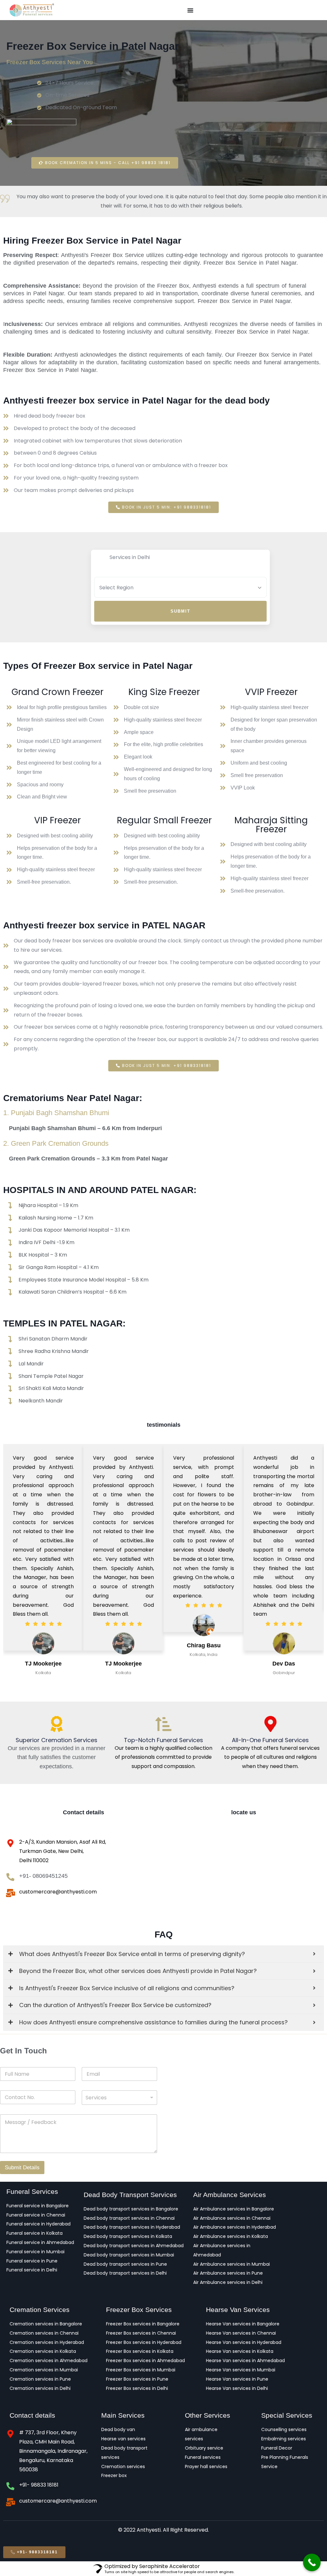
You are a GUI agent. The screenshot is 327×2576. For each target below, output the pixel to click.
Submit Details (22, 2125)
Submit (180, 611)
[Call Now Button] (312, 2562)
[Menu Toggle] (190, 10)
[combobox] (119, 2055)
